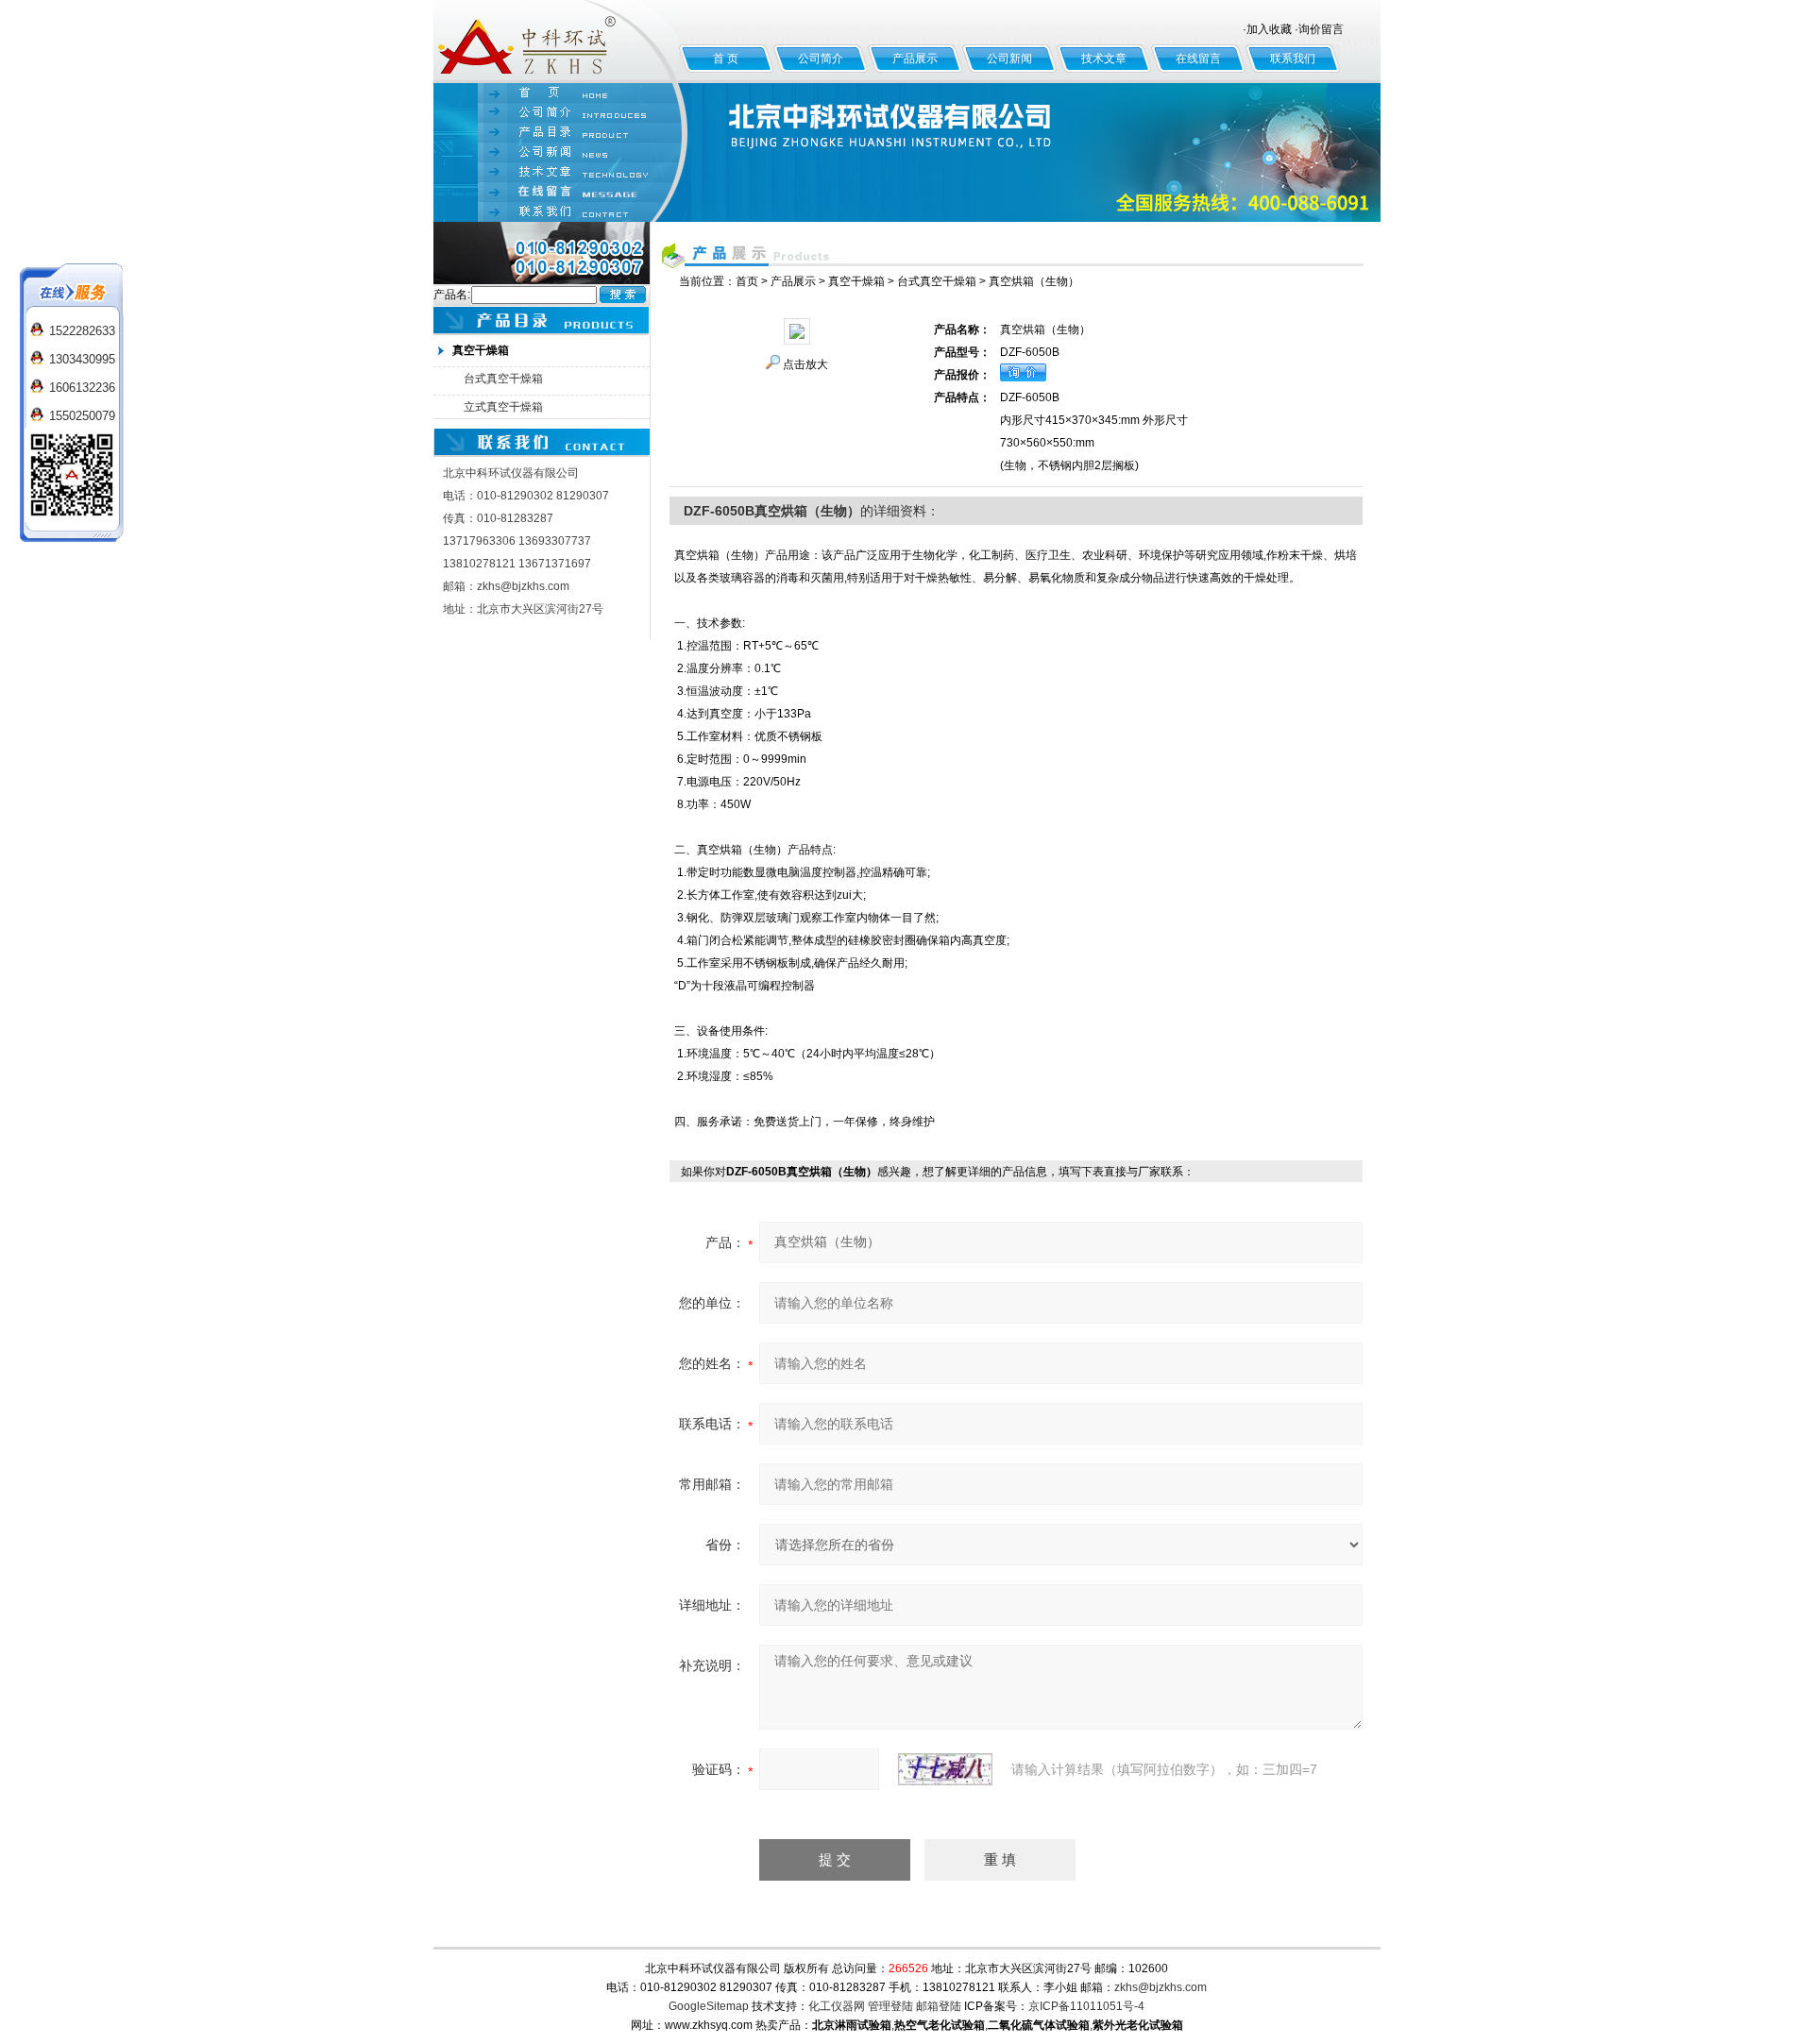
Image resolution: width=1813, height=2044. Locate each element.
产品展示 (915, 59)
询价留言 (1321, 29)
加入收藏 (1269, 29)
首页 (747, 281)
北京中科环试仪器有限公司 (556, 42)
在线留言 (1198, 59)
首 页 (726, 59)
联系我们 (1293, 59)
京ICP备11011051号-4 (1086, 2006)
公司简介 (821, 59)
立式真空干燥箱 (503, 407)
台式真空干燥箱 (503, 379)
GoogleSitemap (709, 2006)
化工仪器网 (837, 2006)
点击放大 (805, 364)
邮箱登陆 (939, 2006)
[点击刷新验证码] (945, 1769)
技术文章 (1104, 59)
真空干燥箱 (856, 281)
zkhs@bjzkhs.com (1161, 1987)
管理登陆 (890, 2006)
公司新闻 (1009, 59)
